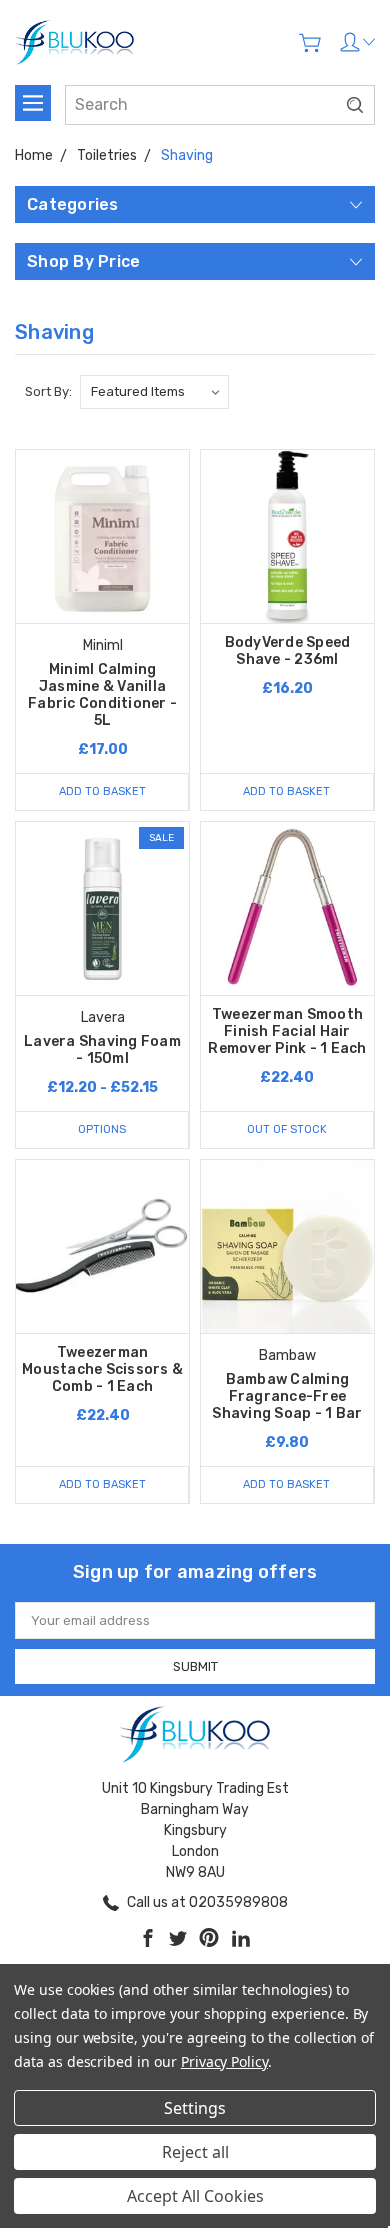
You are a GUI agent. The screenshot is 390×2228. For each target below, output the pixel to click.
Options (102, 1129)
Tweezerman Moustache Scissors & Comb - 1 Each (102, 1369)
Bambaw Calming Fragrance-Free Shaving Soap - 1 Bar (287, 1396)
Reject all (195, 2152)
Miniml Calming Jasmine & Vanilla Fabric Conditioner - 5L (102, 695)
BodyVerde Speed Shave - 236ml (288, 651)
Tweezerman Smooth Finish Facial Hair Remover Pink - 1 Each (287, 1031)
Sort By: (48, 391)
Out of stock (287, 1129)
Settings (195, 2108)
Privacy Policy (224, 2061)
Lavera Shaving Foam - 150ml (102, 1050)
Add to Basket (102, 791)
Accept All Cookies (195, 2196)
